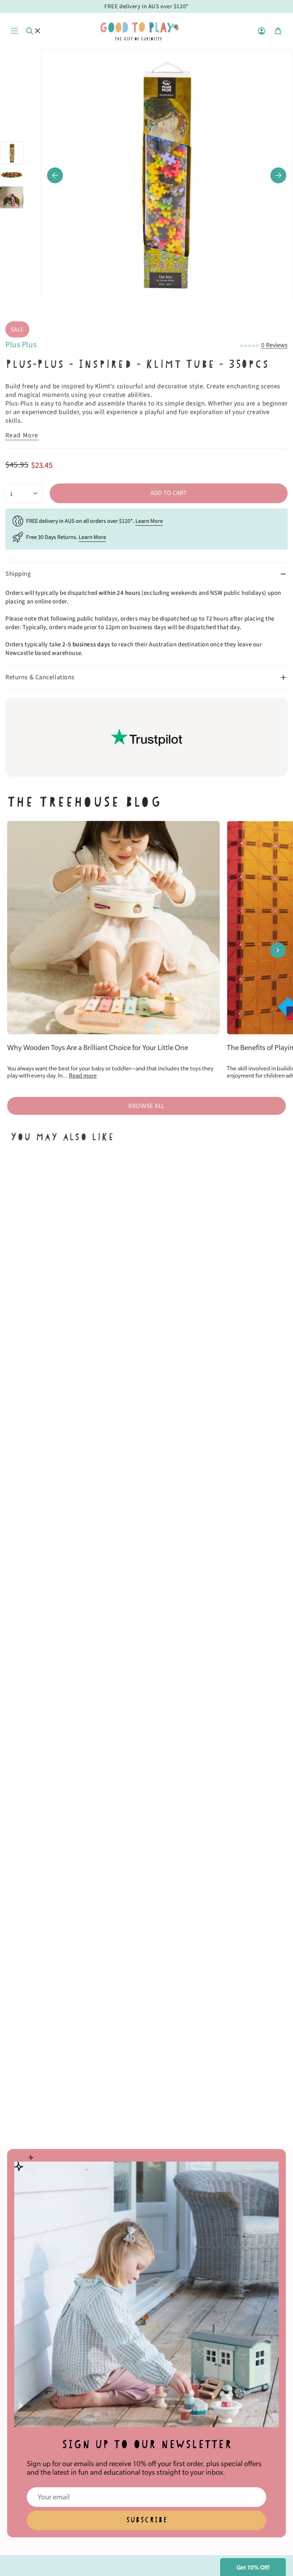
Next (278, 175)
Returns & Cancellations (40, 677)
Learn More (149, 521)
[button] (253, 2567)
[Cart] (278, 31)
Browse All (146, 1106)
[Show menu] (14, 31)
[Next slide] (278, 950)
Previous (55, 175)
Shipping (18, 574)
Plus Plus (21, 345)
